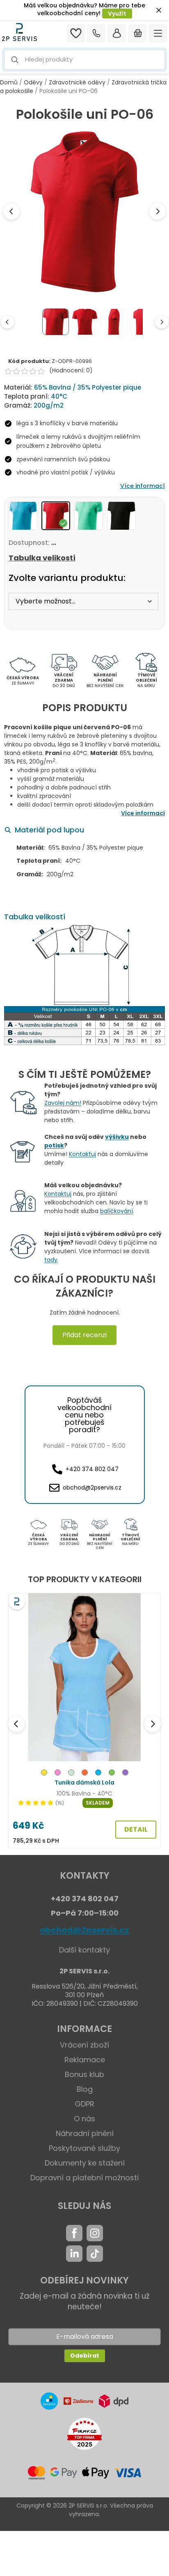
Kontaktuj (82, 1154)
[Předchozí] (16, 1724)
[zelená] (112, 1774)
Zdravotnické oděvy (77, 82)
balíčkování (116, 1211)
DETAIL (136, 1829)
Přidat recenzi (84, 1335)
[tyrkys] (98, 1774)
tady (51, 1260)
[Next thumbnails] (162, 322)
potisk (54, 1145)
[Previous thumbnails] (7, 322)
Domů (9, 82)
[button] (84, 60)
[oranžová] (85, 1774)
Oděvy (33, 82)
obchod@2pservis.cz (84, 1930)
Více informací (143, 486)
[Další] (153, 1724)
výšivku (117, 1137)
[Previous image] (11, 211)
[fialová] (125, 1774)
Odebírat (85, 2356)
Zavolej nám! (63, 1103)
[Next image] (158, 211)
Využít (117, 14)
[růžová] (58, 1774)
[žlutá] (44, 1774)
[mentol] (71, 1774)
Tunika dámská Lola (84, 1782)
